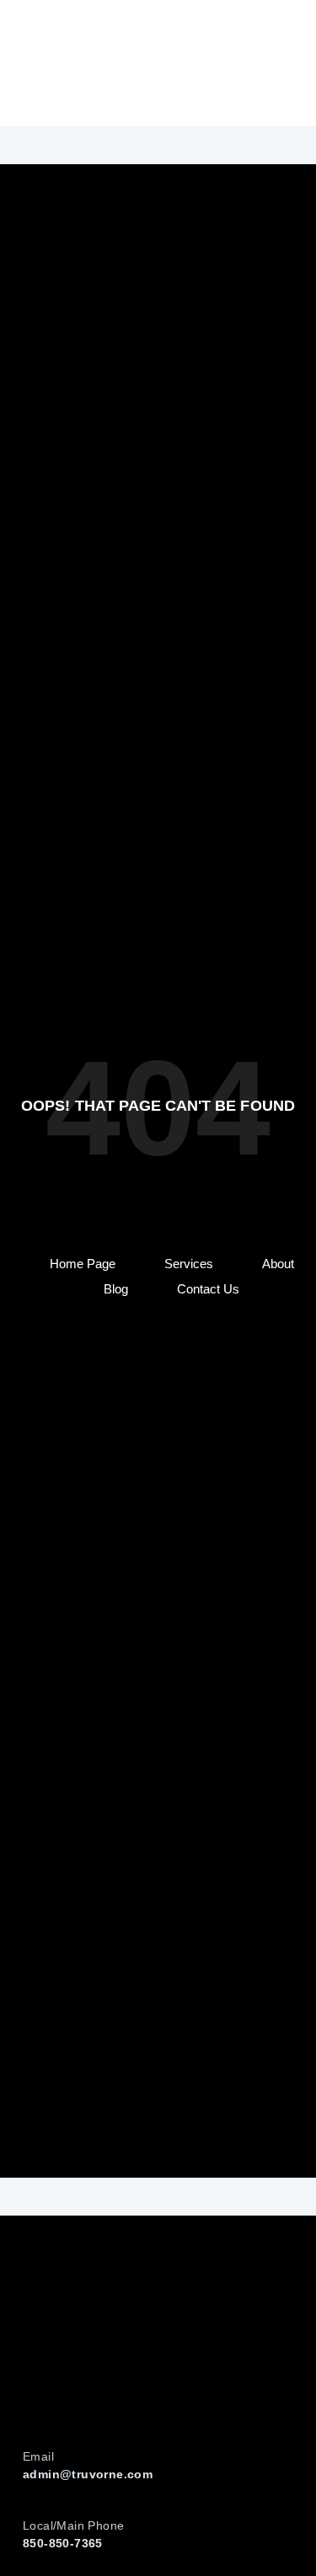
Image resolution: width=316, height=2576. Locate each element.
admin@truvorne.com (88, 2474)
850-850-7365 (63, 2543)
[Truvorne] (67, 63)
